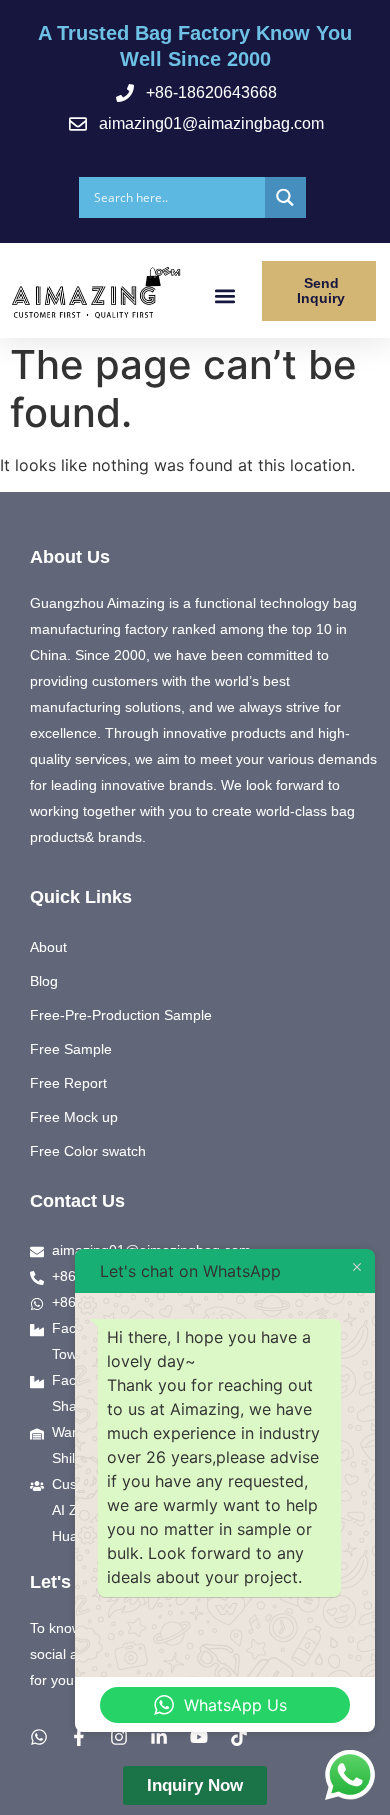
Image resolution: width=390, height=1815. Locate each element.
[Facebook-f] (79, 1737)
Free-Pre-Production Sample (121, 1015)
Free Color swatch (88, 1151)
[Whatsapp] (39, 1737)
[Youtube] (199, 1737)
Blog (44, 981)
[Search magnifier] (285, 197)
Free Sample (71, 1049)
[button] (225, 295)
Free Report (68, 1083)
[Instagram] (119, 1737)
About (48, 947)
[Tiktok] (239, 1737)
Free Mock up (74, 1117)
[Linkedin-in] (159, 1737)
